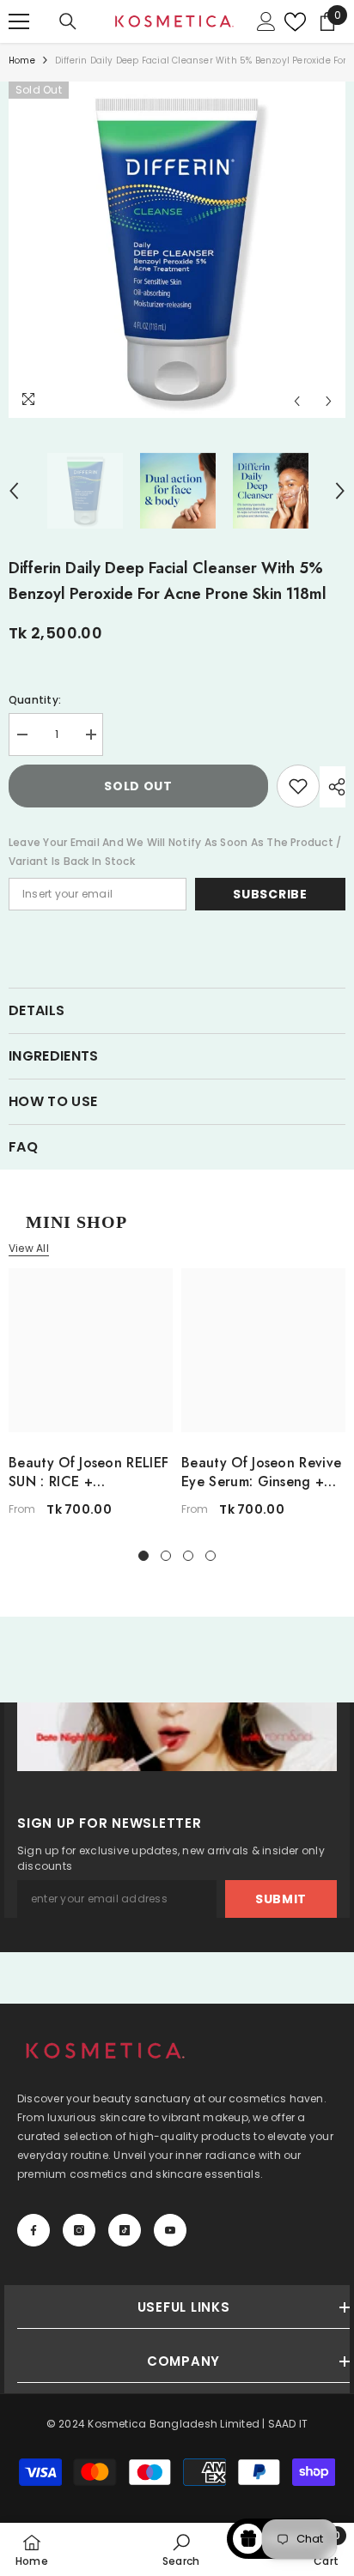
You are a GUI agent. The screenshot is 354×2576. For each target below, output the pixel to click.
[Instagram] (79, 2230)
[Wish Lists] (291, 22)
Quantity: (35, 700)
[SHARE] (333, 787)
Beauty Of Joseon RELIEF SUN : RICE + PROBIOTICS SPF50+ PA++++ (88, 1472)
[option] (177, 250)
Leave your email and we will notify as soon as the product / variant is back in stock (175, 852)
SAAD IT (288, 2424)
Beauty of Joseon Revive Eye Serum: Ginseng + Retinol (261, 1472)
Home (22, 60)
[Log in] (266, 21)
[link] (181, 2549)
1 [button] (143, 1556)
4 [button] (211, 1556)
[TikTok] (125, 2230)
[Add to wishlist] (298, 786)
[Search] (68, 21)
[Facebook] (34, 2230)
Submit (281, 1899)
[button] (297, 401)
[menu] (19, 21)
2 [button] (166, 1556)
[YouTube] (170, 2230)
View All (29, 1249)
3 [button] (188, 1556)
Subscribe (270, 894)
